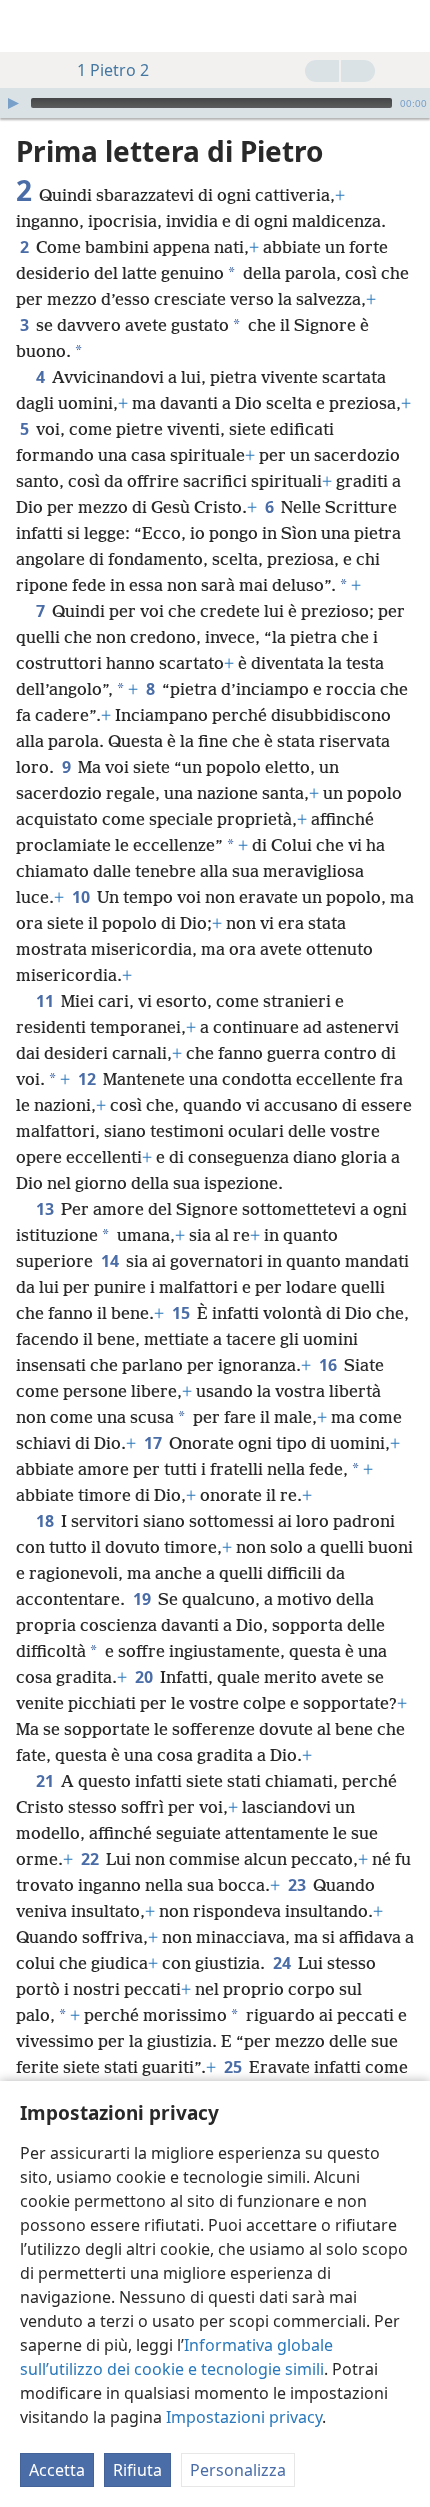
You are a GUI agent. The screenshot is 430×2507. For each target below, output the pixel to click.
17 (154, 1443)
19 (143, 1599)
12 (88, 1079)
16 (329, 1365)
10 (82, 897)
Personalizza (238, 2470)
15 (182, 1313)
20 (145, 1677)
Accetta (57, 2470)
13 (46, 1209)
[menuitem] (30, 26)
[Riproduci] (13, 103)
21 (46, 1781)
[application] (215, 103)
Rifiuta (137, 2470)
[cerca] (405, 26)
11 (46, 1001)
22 (91, 1859)
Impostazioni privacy (244, 2417)
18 (46, 1521)
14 (111, 1261)
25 (234, 2067)
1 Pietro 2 (113, 70)
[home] (30, 26)
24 (283, 1963)
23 (298, 1885)
